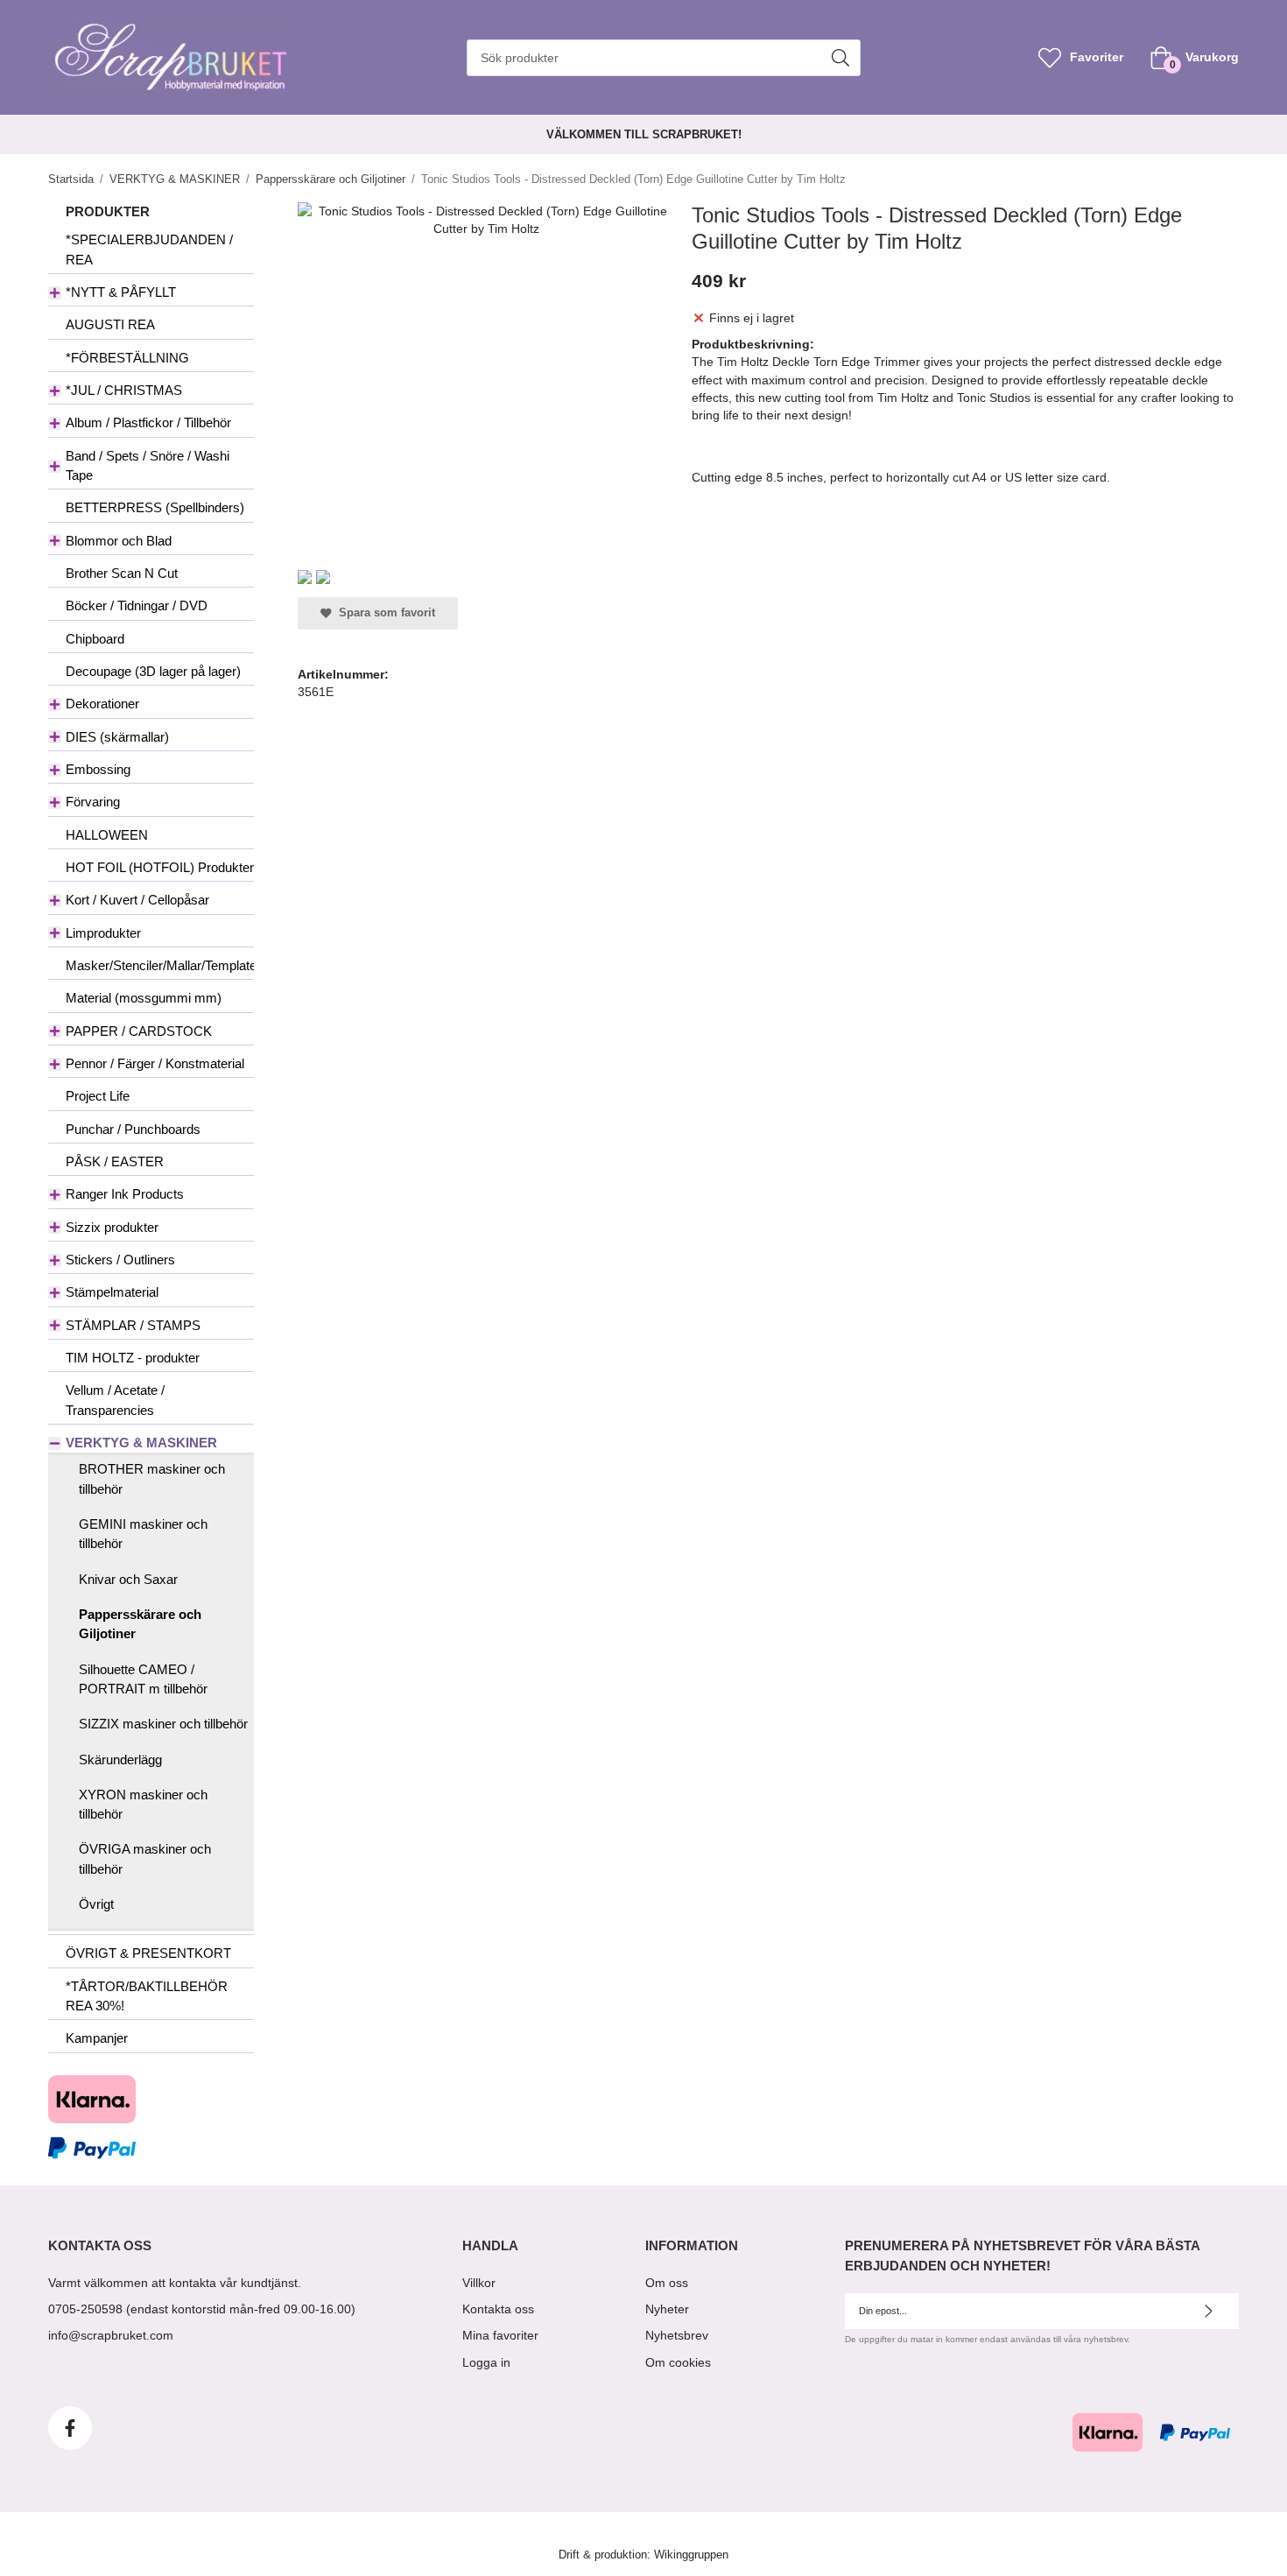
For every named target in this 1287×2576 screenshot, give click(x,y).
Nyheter (667, 2309)
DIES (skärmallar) (117, 737)
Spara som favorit (383, 613)
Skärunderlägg (120, 1760)
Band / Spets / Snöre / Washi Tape (148, 465)
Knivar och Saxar (128, 1579)
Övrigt (96, 1904)
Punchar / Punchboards (133, 1129)
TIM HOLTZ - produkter (133, 1358)
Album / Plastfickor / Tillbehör (148, 422)
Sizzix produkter (112, 1227)
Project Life (98, 1096)
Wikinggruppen (691, 2555)
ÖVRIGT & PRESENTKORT (148, 1953)
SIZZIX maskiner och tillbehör (163, 1724)
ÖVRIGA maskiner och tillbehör (145, 1858)
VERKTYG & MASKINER (141, 1443)
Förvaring (93, 802)
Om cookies (678, 2362)
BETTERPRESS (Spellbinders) (155, 507)
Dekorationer (102, 704)
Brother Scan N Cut (122, 573)
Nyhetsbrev (677, 2335)
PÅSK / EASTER (115, 1161)
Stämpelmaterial (112, 1292)
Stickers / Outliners (120, 1260)
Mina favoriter (500, 2335)
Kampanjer (97, 2038)
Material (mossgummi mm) (144, 998)
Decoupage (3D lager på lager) (153, 671)
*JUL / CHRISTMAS (124, 390)
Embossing (98, 769)
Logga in (486, 2362)
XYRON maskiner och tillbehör (143, 1804)
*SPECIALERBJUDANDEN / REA (149, 249)
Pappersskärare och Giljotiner (140, 1624)
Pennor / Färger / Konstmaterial (155, 1063)
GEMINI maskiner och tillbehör (143, 1534)
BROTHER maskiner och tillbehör (152, 1478)
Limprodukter (103, 933)
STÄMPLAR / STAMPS (133, 1325)
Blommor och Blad (119, 541)
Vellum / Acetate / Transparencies (115, 1400)
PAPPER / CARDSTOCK (139, 1031)
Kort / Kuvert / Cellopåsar (137, 900)
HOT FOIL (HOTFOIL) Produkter (160, 867)
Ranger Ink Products (125, 1194)
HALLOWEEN (107, 835)
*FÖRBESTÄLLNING (127, 358)
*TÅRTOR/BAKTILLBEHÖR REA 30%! (147, 1996)
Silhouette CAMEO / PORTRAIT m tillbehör (143, 1679)
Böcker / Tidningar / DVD (137, 605)
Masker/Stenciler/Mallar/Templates (160, 965)
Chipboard (95, 639)
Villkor (479, 2283)
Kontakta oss (498, 2309)
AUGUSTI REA (110, 324)
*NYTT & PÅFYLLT (121, 292)
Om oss (667, 2283)
